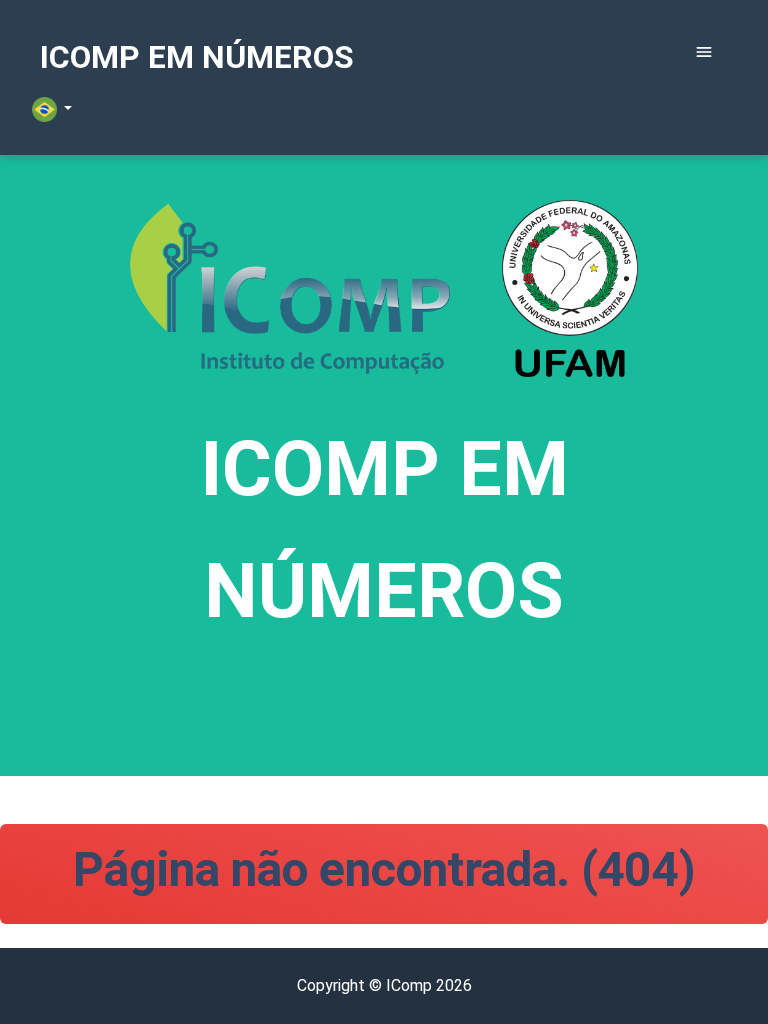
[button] (52, 109)
